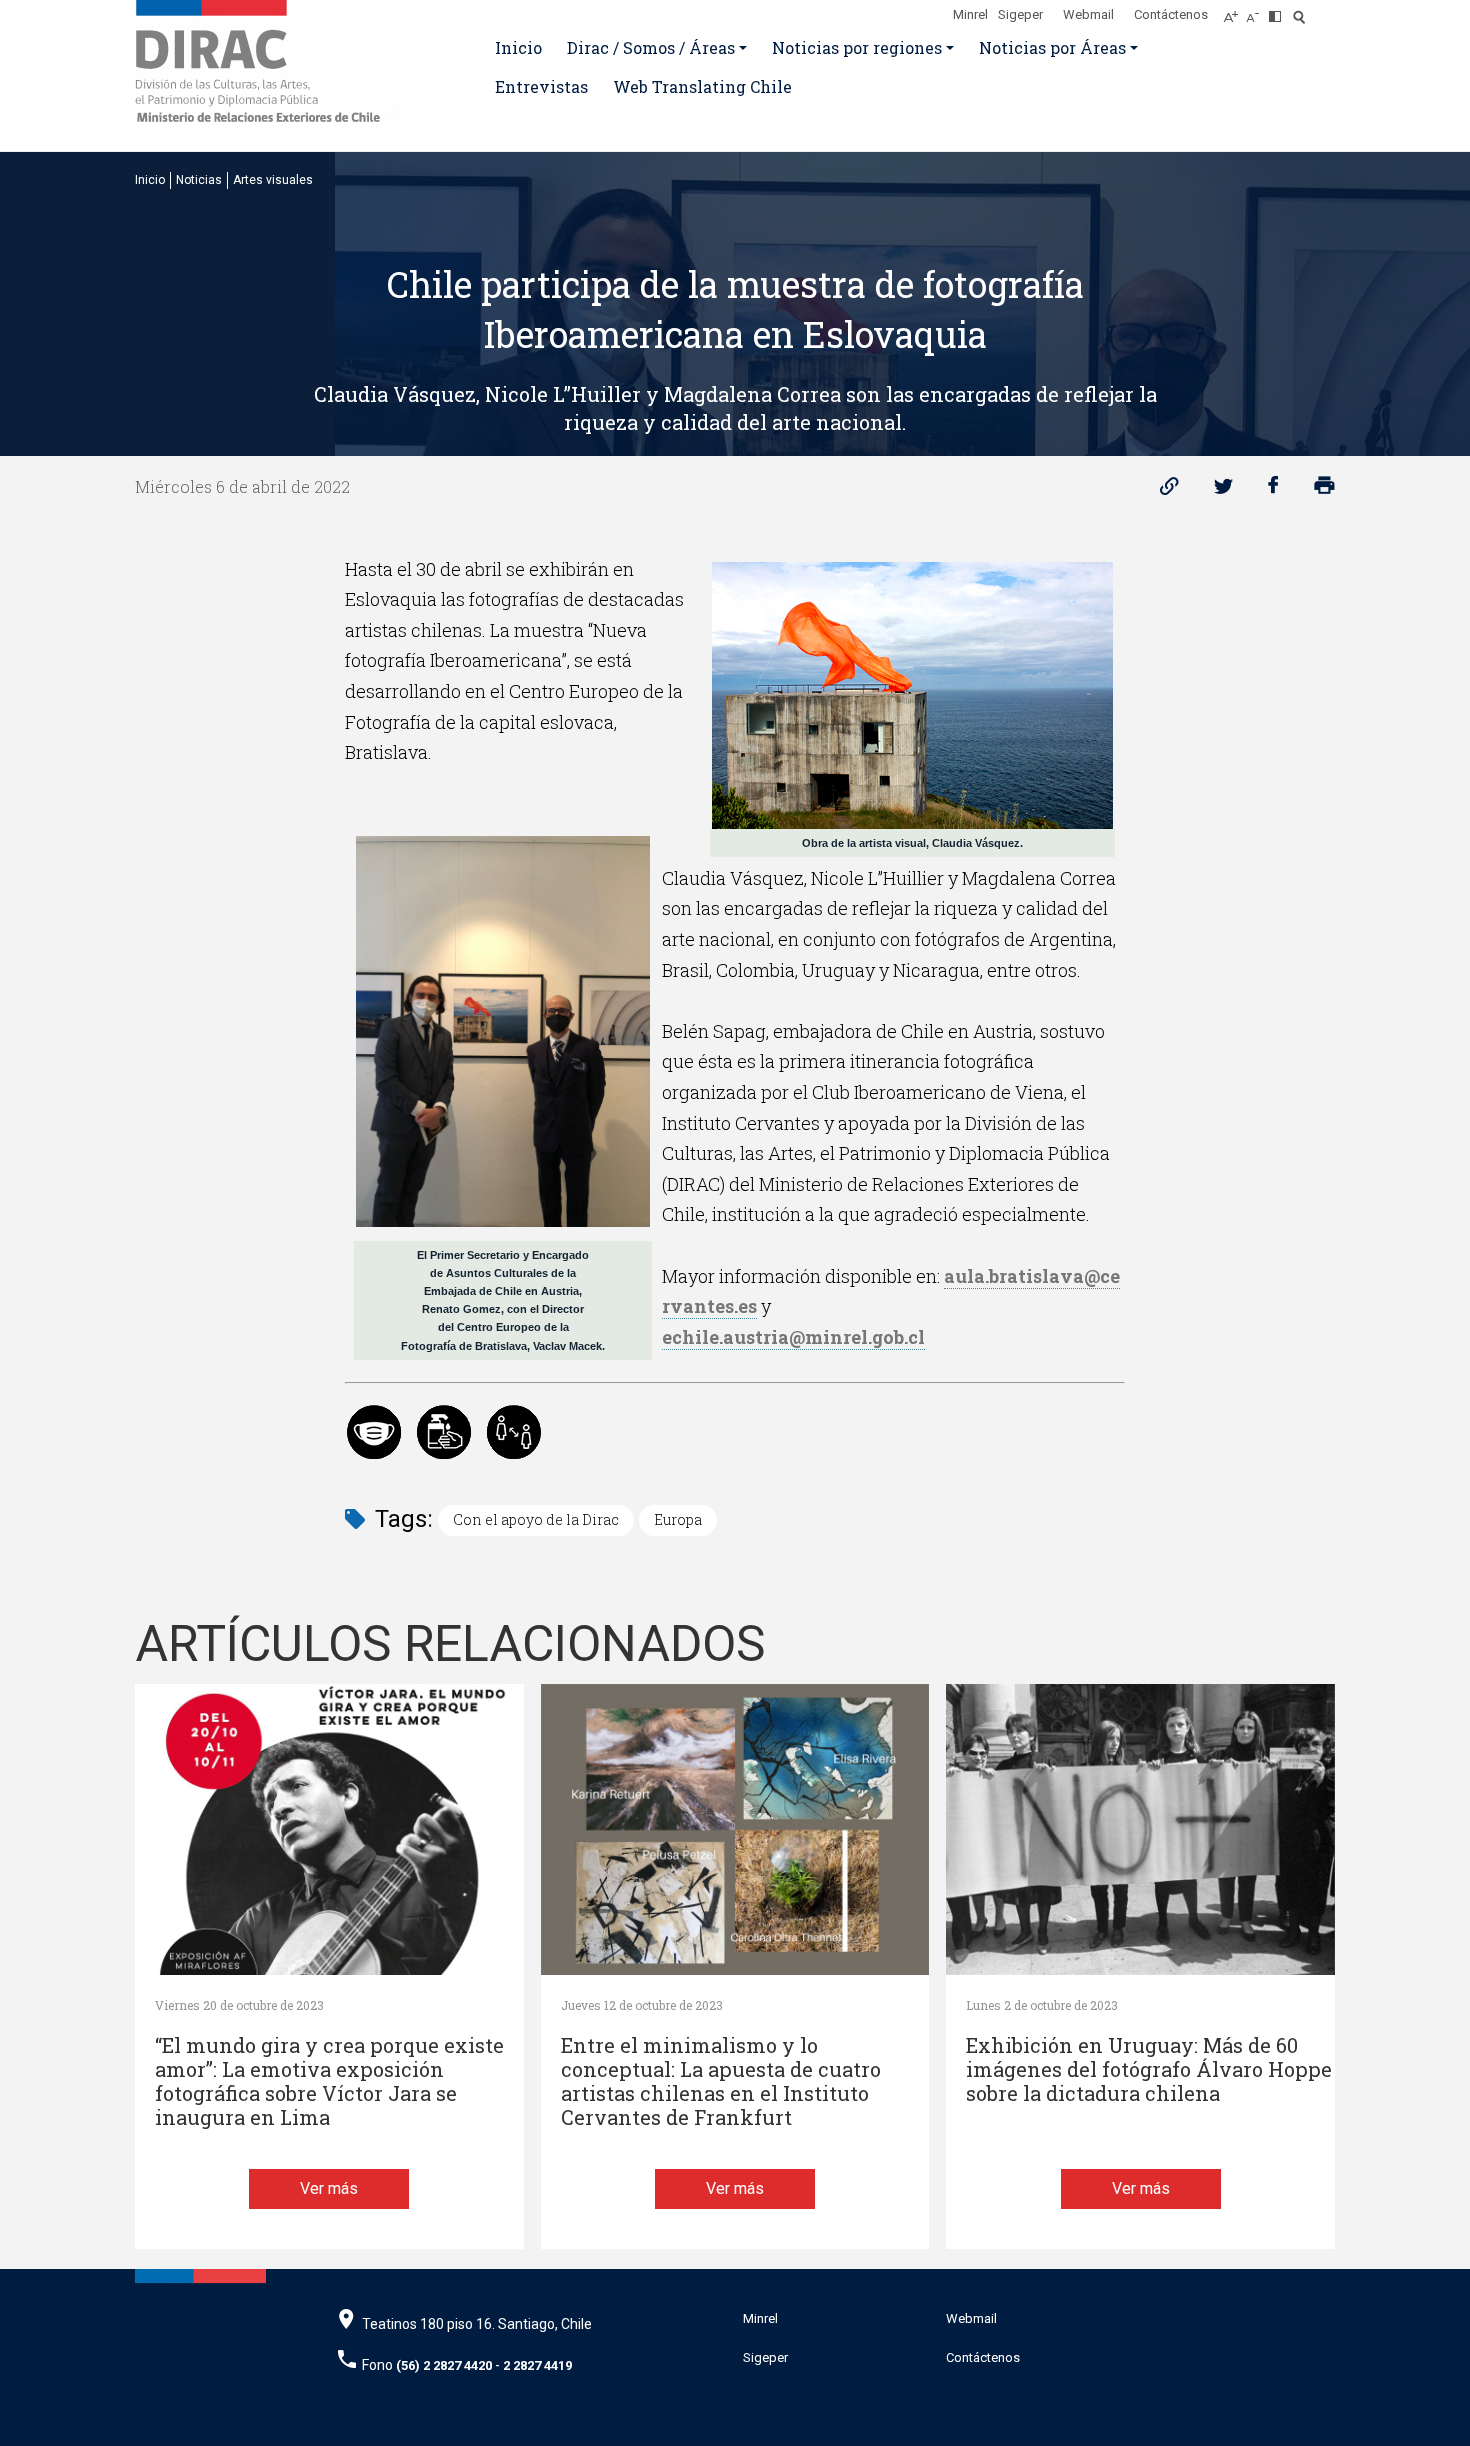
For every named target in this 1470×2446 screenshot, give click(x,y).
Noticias (199, 180)
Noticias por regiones (857, 47)
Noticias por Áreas (1052, 47)
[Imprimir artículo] (1324, 490)
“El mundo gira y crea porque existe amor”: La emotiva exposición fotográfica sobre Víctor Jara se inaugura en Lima (329, 2081)
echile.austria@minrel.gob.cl (793, 1337)
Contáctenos (1171, 14)
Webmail (1088, 14)
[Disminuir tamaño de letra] (1257, 11)
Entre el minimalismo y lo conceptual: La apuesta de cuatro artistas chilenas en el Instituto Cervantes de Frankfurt (721, 2081)
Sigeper (1020, 14)
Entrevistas (541, 86)
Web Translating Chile (702, 86)
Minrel (970, 14)
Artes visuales (273, 180)
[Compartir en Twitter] (1223, 490)
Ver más (329, 2188)
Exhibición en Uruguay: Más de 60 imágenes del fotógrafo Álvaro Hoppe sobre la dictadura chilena (1149, 2069)
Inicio (518, 47)
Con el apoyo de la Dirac (536, 1519)
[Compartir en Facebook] (1273, 490)
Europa (678, 1519)
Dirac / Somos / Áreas (651, 47)
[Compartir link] (1169, 490)
